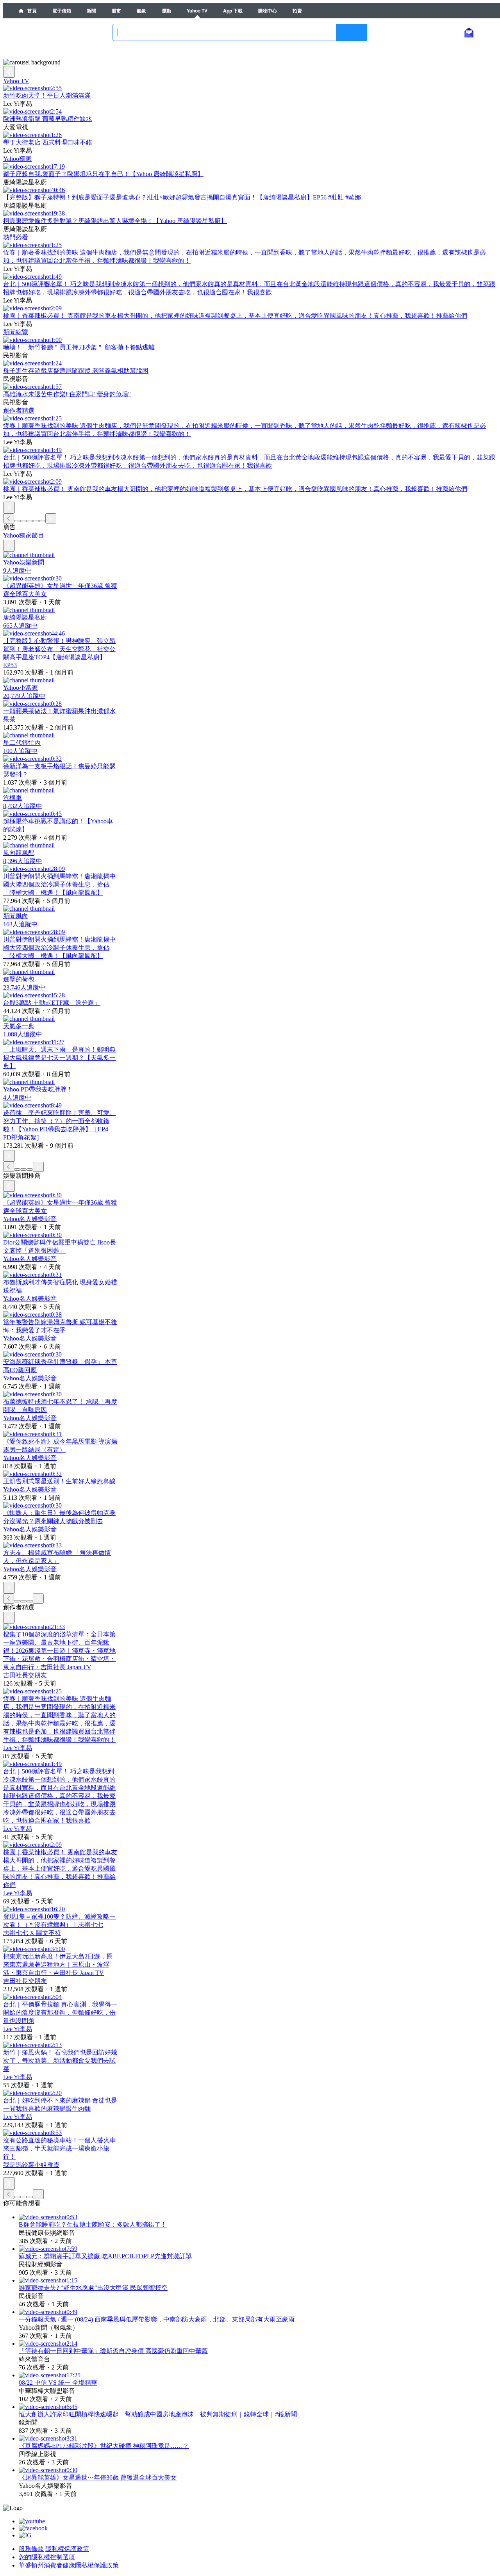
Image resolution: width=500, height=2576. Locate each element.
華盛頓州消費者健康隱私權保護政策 (69, 2565)
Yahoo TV (197, 11)
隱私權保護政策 (67, 2549)
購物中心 (268, 11)
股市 (116, 11)
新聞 (91, 11)
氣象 (141, 11)
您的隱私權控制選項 (47, 2557)
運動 (166, 11)
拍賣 (297, 11)
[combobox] (240, 32)
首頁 (31, 11)
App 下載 (233, 11)
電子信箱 (62, 11)
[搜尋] (352, 32)
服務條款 (31, 2549)
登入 (441, 32)
